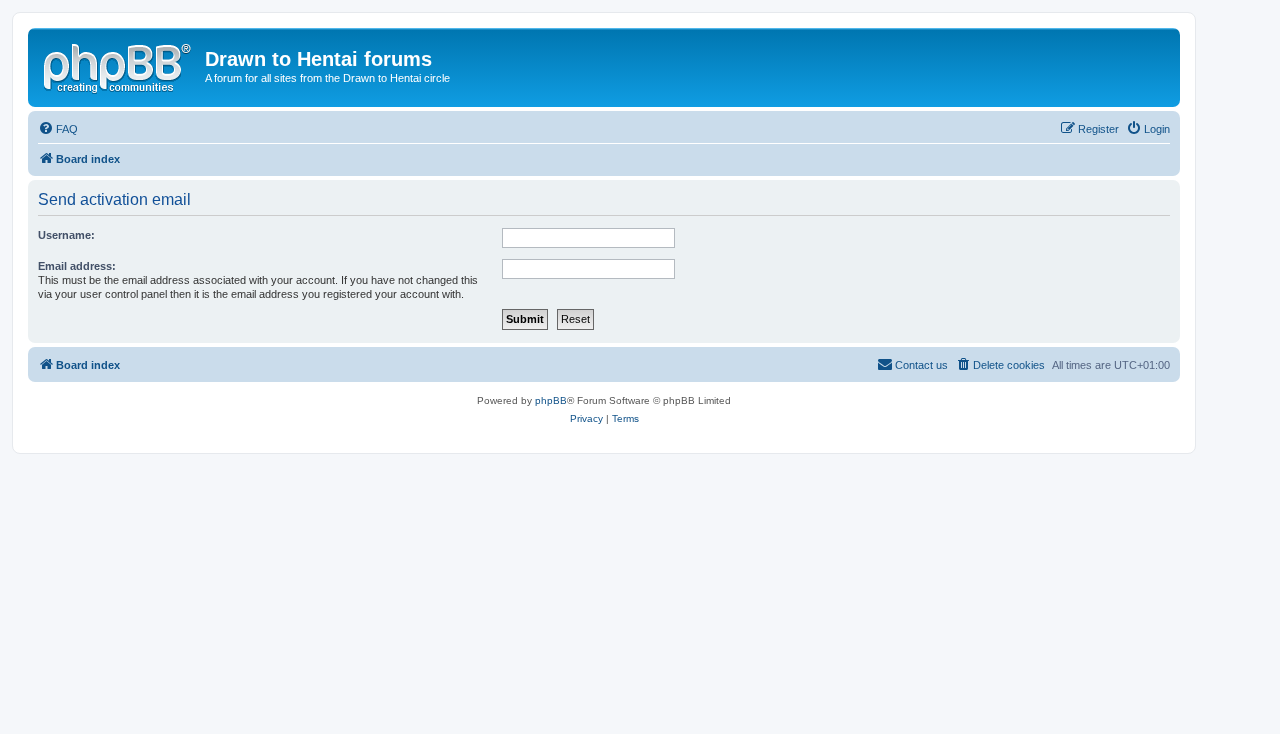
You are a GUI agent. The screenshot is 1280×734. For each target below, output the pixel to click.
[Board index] (119, 65)
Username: (66, 235)
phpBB (551, 400)
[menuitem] (58, 129)
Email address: (77, 266)
